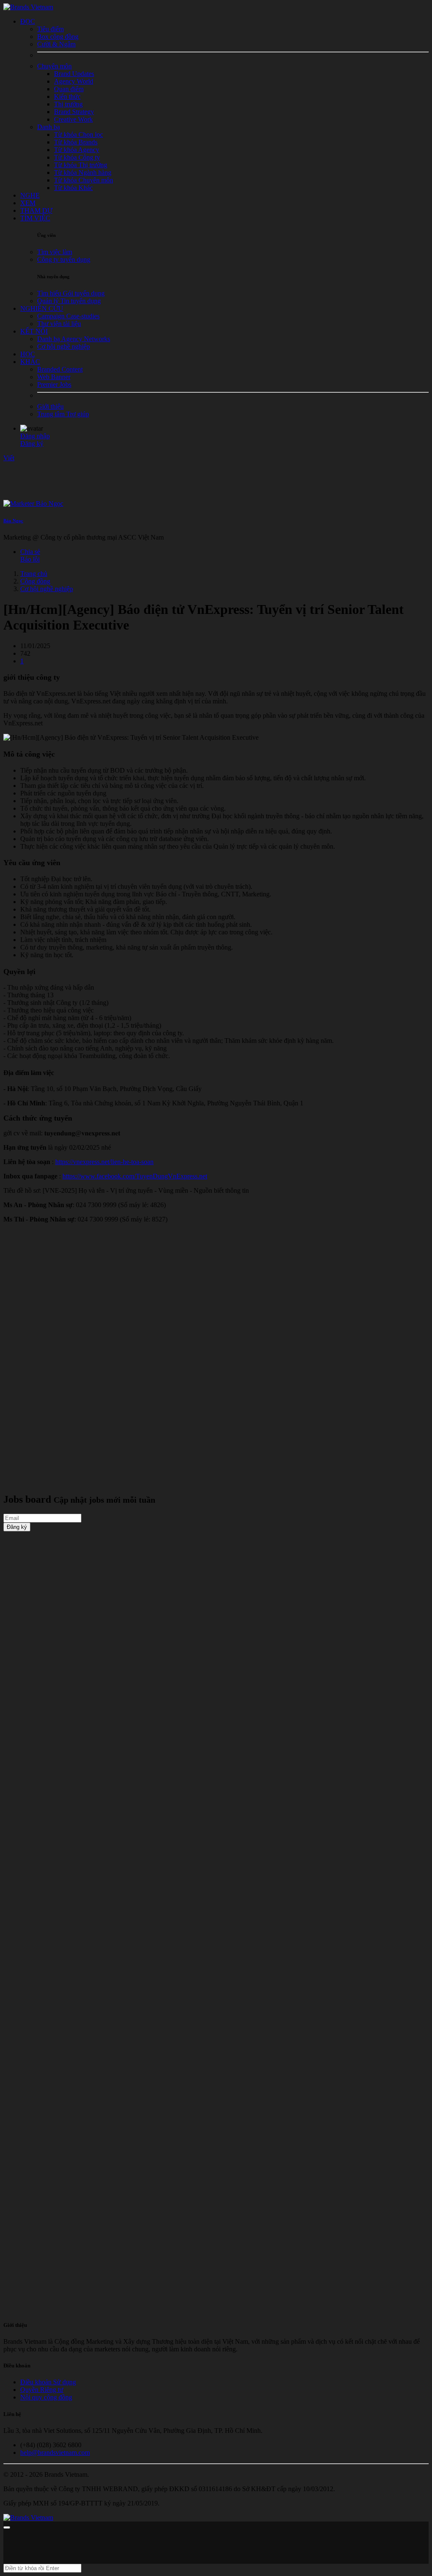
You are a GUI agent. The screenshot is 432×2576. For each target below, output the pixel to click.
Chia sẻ (30, 552)
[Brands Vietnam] (28, 7)
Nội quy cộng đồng (46, 2397)
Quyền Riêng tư (42, 2390)
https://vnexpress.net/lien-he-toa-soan (104, 1162)
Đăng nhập (35, 436)
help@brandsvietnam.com (55, 2452)
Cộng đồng (35, 581)
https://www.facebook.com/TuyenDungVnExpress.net (135, 1176)
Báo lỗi (30, 559)
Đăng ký (32, 444)
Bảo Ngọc (13, 521)
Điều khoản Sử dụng (48, 2382)
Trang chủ (34, 574)
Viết (9, 458)
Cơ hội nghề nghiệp (47, 589)
